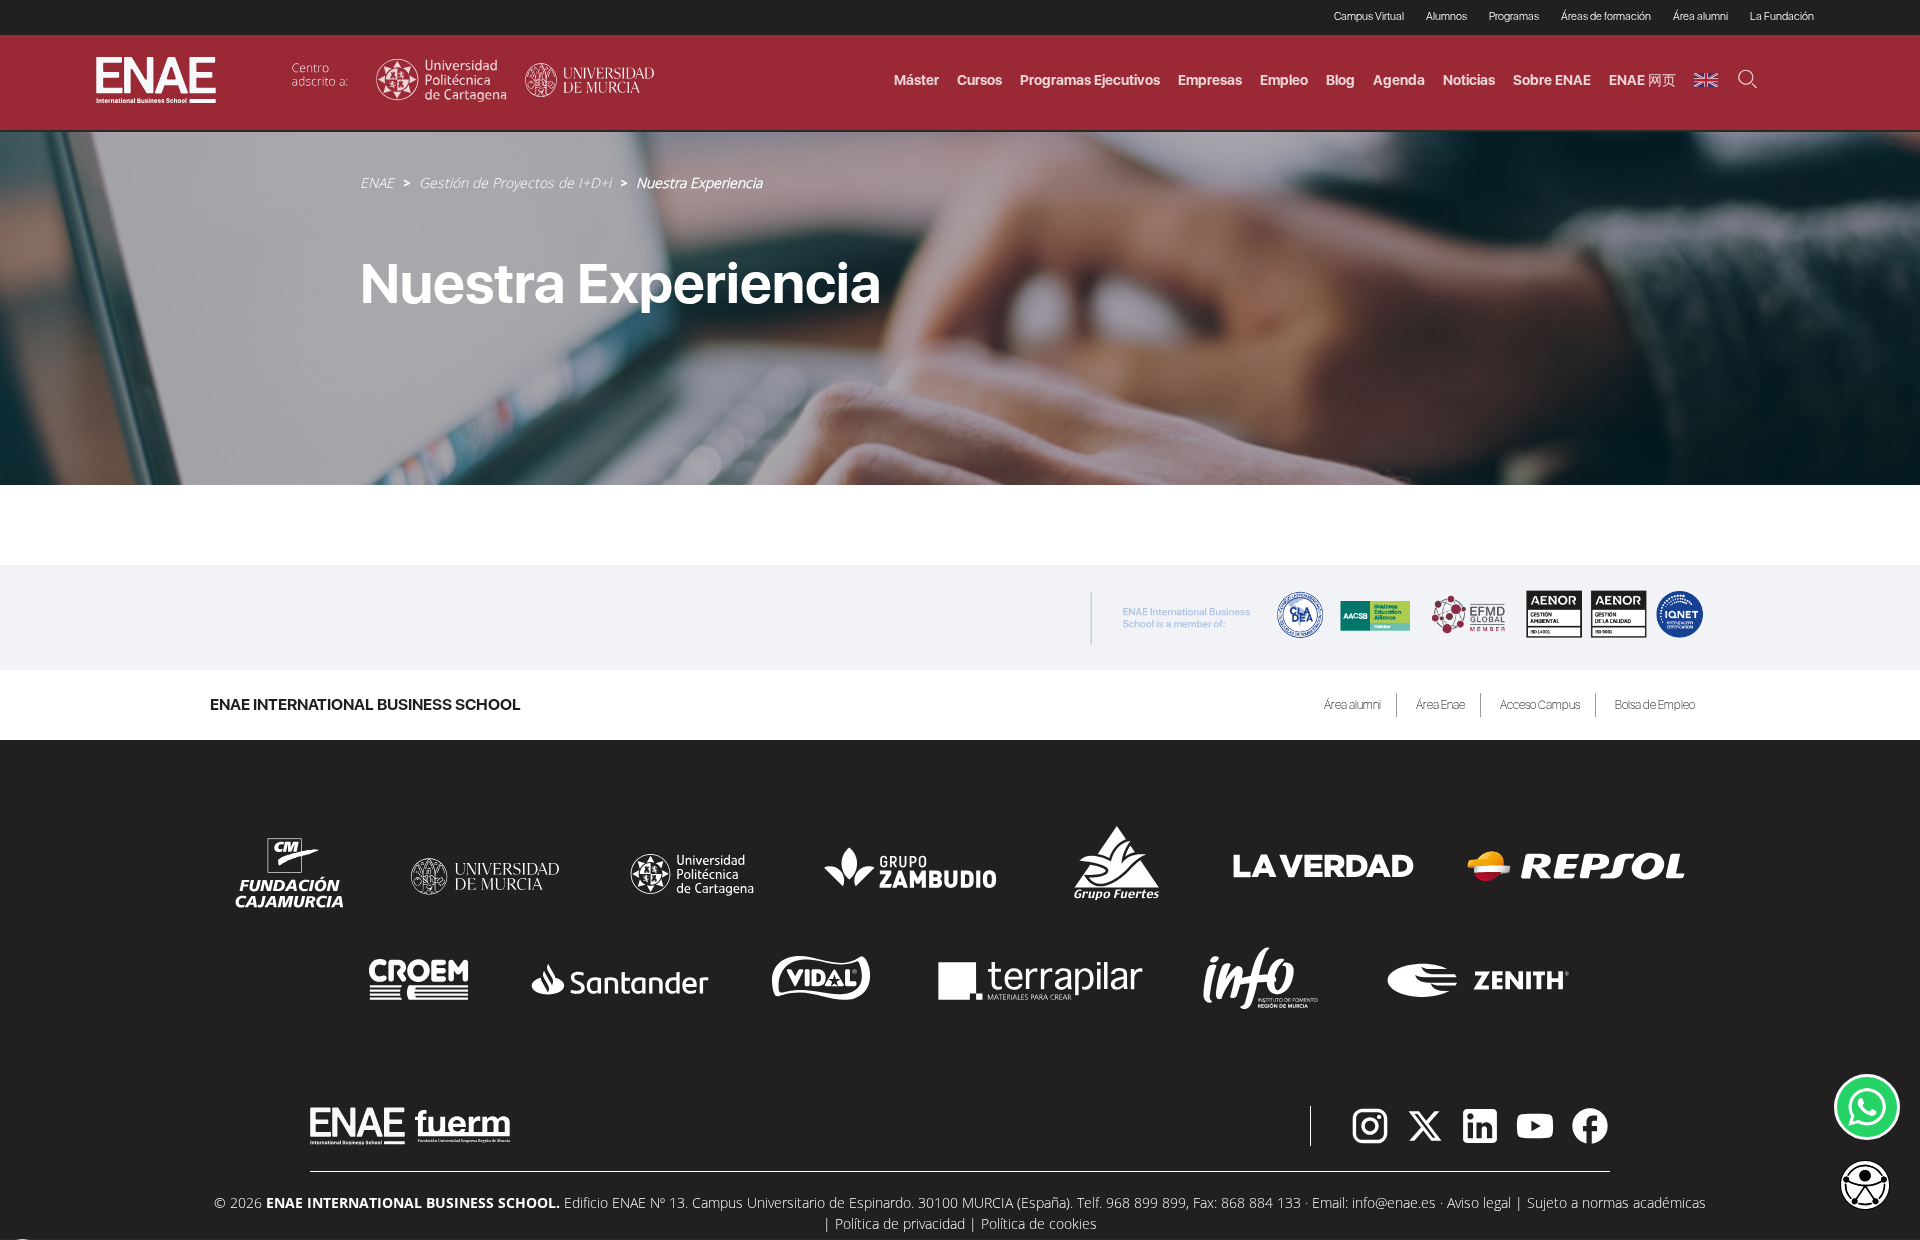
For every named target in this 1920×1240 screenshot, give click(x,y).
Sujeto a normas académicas (1616, 1202)
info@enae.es (1394, 1202)
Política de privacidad (900, 1223)
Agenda (1399, 80)
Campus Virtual (1369, 16)
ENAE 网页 (1642, 80)
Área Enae (1440, 705)
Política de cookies (1039, 1223)
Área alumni (1352, 705)
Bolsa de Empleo (1655, 705)
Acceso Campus (1540, 705)
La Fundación (1782, 16)
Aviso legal (1479, 1202)
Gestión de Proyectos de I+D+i (515, 182)
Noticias (1469, 80)
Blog (1340, 80)
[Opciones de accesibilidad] (1865, 1187)
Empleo (1284, 80)
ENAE (377, 182)
